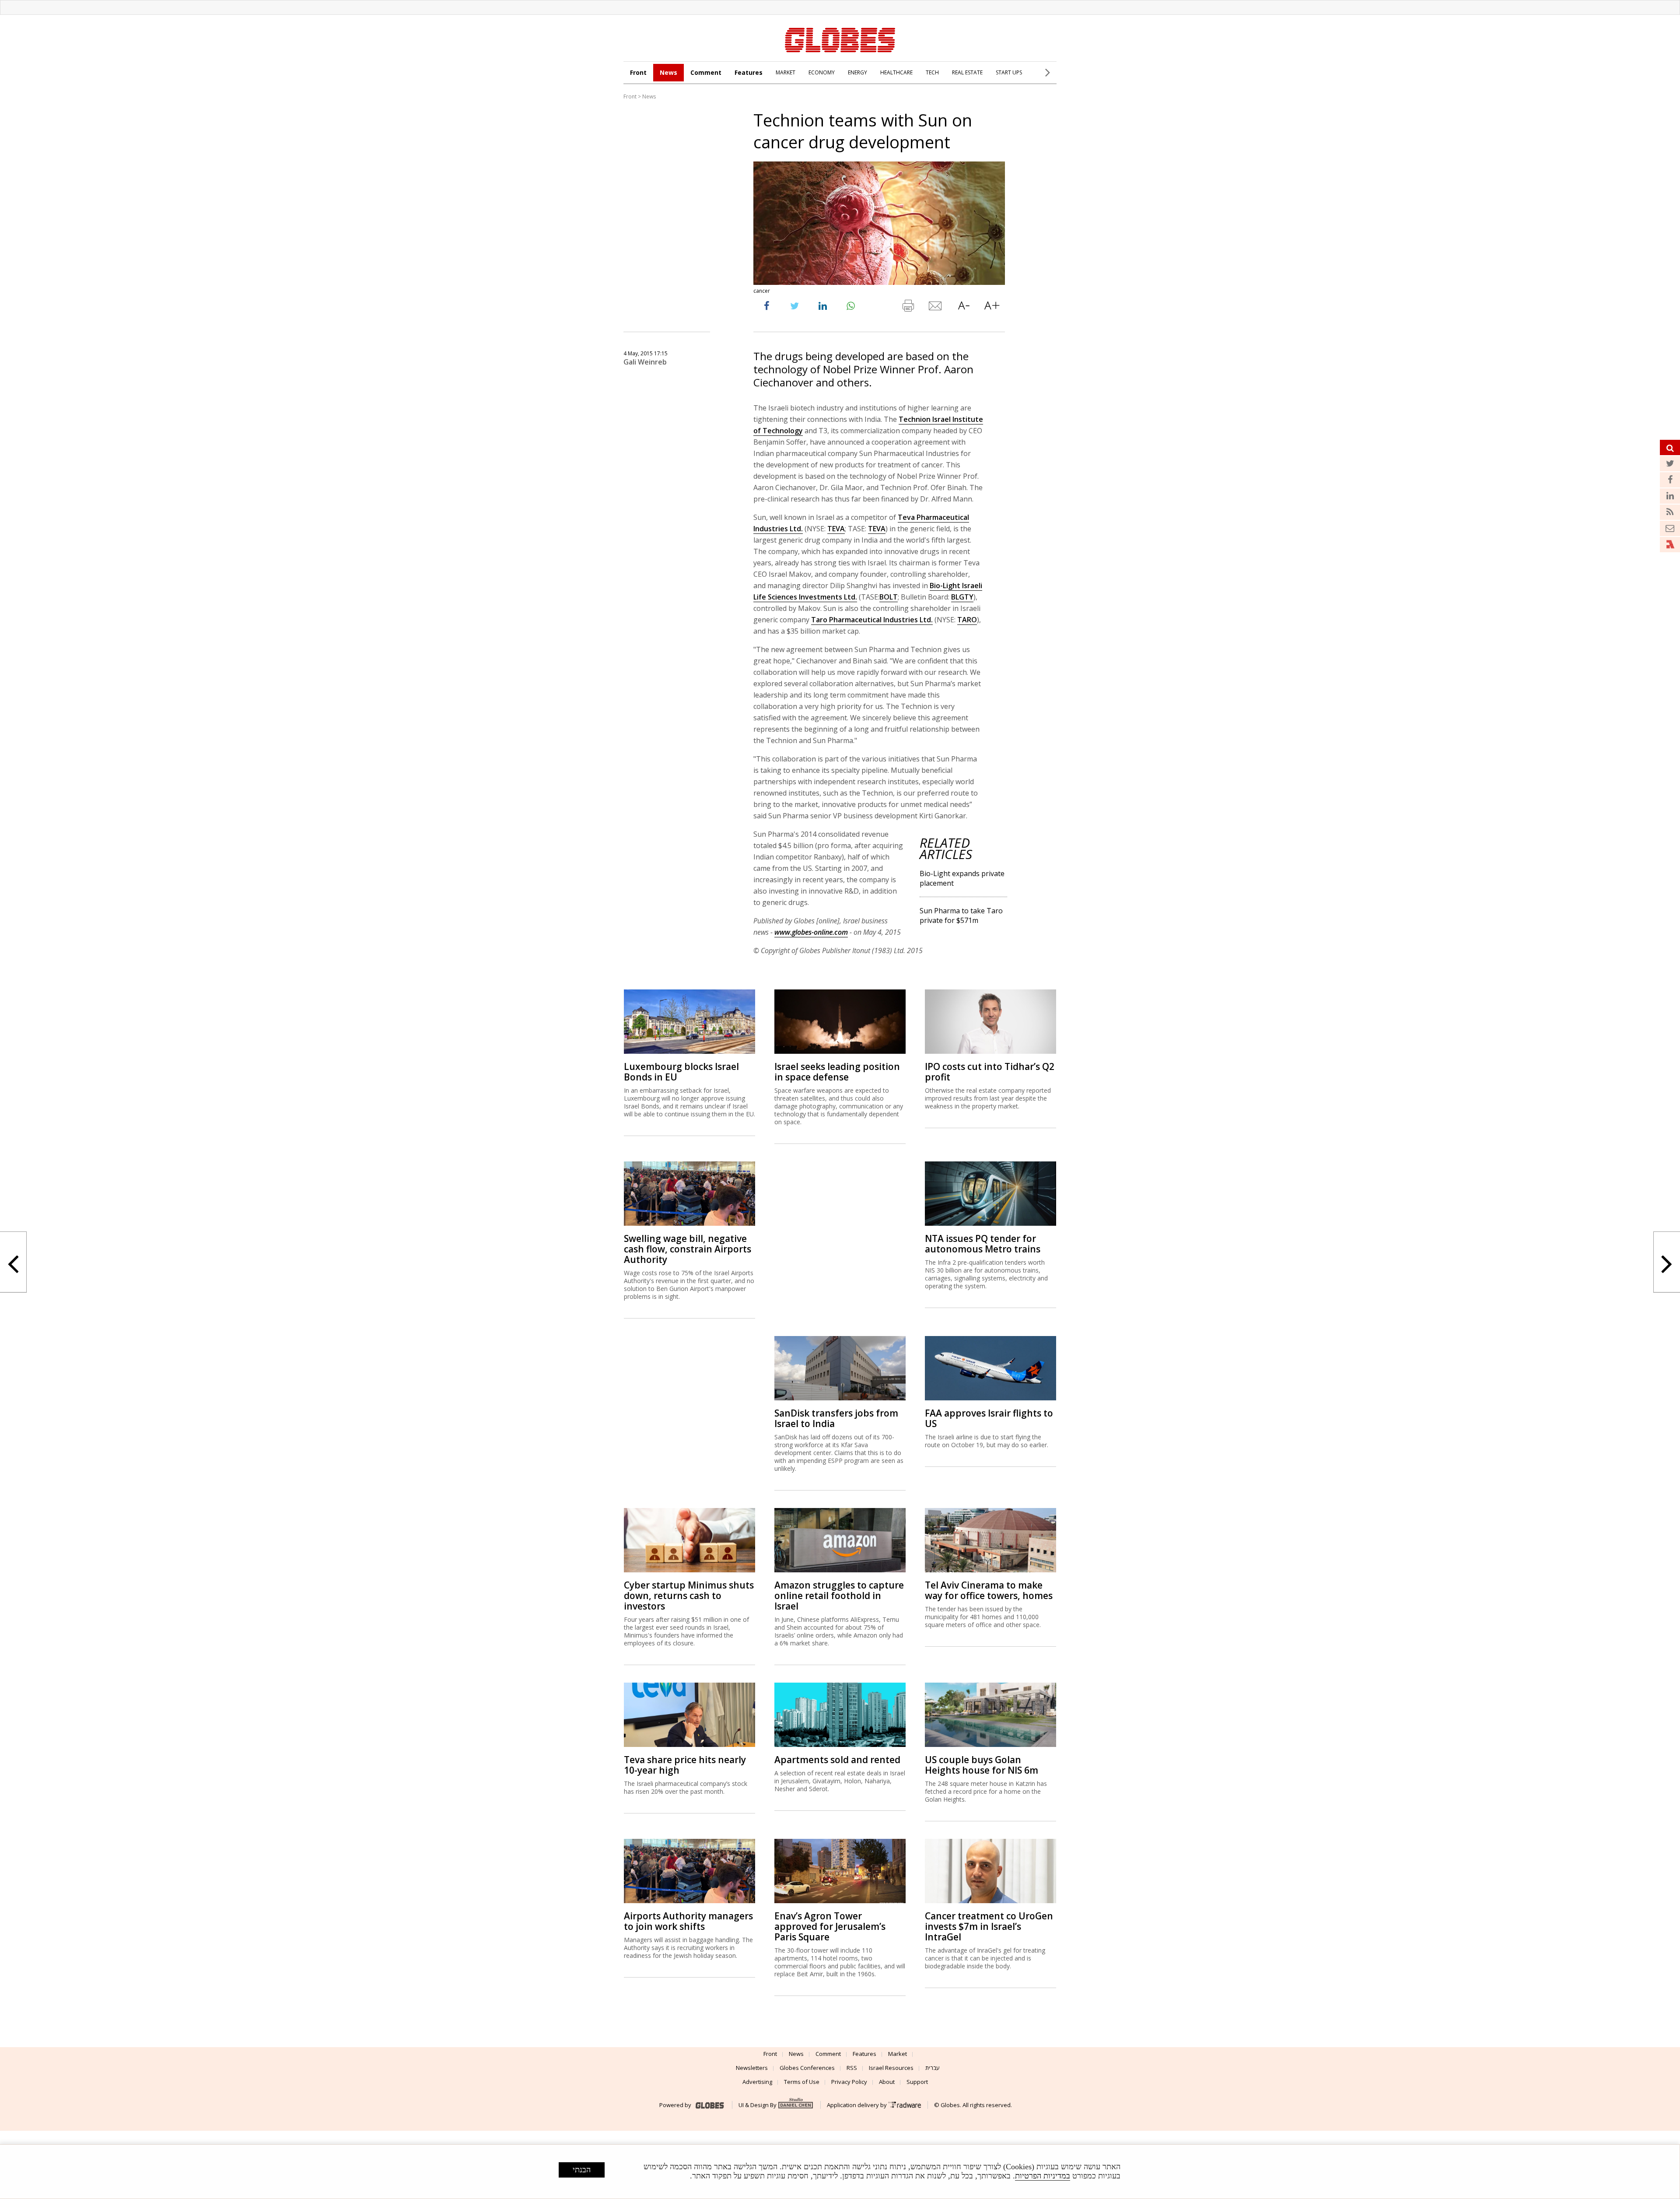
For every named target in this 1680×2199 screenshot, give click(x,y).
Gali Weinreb (645, 362)
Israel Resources (891, 2068)
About (887, 2082)
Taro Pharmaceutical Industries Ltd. (872, 620)
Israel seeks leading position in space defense (837, 1072)
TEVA (836, 529)
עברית (933, 2068)
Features (749, 72)
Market (898, 2054)
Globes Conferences (807, 2068)
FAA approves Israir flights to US (989, 1418)
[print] (908, 308)
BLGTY (962, 597)
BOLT (889, 597)
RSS (852, 2068)
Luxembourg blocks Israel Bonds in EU (681, 1072)
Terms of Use (802, 2082)
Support (917, 2082)
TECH (932, 72)
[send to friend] (936, 308)
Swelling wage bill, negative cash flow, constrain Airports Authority (688, 1249)
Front (638, 72)
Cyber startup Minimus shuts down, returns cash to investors (689, 1596)
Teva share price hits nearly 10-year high (685, 1765)
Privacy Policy (849, 2082)
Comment (706, 72)
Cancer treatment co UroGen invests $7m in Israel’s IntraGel (989, 1926)
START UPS (1009, 72)
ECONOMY (822, 72)
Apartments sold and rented (837, 1760)
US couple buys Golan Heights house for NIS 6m (982, 1765)
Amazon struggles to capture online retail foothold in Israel (839, 1596)
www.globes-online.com (811, 932)
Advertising (757, 2082)
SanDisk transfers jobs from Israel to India (836, 1418)
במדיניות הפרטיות (1043, 2176)
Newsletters (752, 2068)
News (668, 72)
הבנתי (582, 2170)
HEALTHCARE (896, 72)
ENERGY (857, 72)
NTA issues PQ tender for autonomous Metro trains (983, 1244)
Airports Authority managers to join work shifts (688, 1921)
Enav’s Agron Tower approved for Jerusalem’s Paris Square (830, 1926)
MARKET (786, 72)
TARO (967, 620)
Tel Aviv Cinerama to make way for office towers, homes (989, 1590)
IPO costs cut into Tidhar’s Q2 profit (990, 1072)
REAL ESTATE (967, 72)
